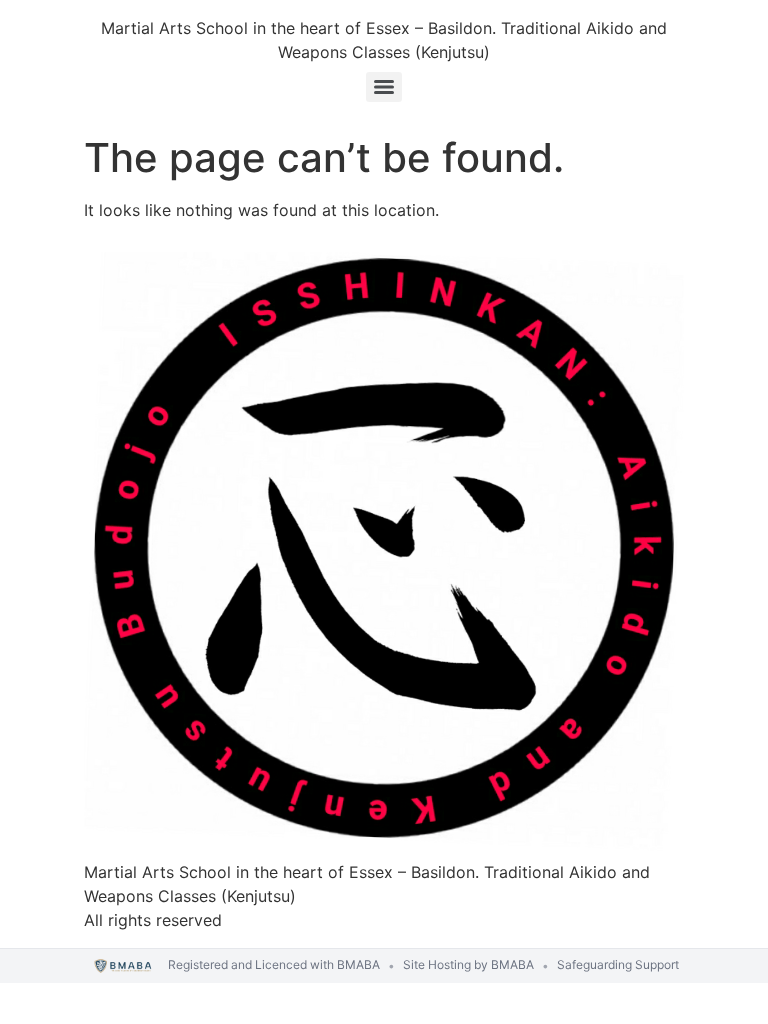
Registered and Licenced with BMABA (274, 964)
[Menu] (384, 87)
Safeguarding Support (618, 964)
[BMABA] (123, 966)
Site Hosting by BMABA (468, 964)
